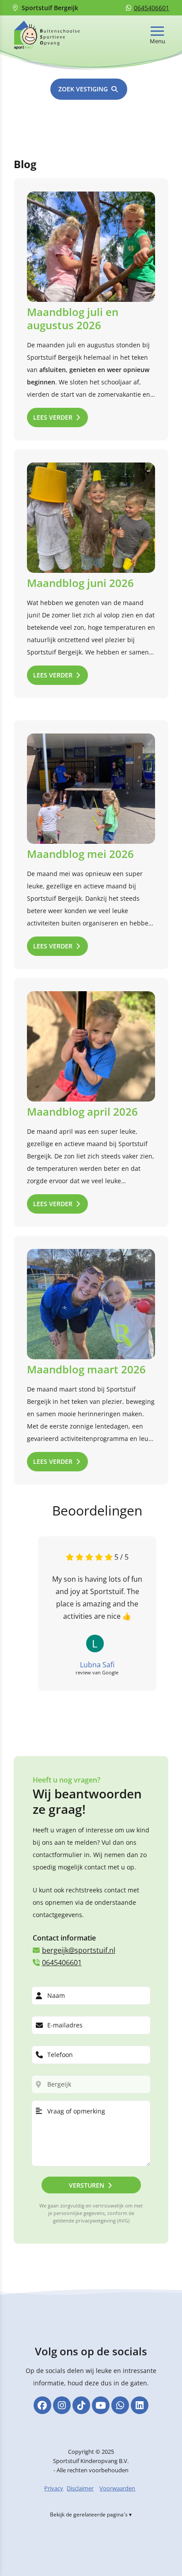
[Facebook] (42, 2405)
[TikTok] (81, 2405)
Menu (157, 41)
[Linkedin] (140, 2405)
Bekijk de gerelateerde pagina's (89, 2514)
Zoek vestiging (83, 89)
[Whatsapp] (120, 2405)
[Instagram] (62, 2405)
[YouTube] (101, 2405)
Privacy (54, 2488)
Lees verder (53, 417)
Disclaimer (80, 2488)
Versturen (87, 2185)
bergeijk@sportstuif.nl (79, 1950)
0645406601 (152, 8)
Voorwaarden (117, 2488)
